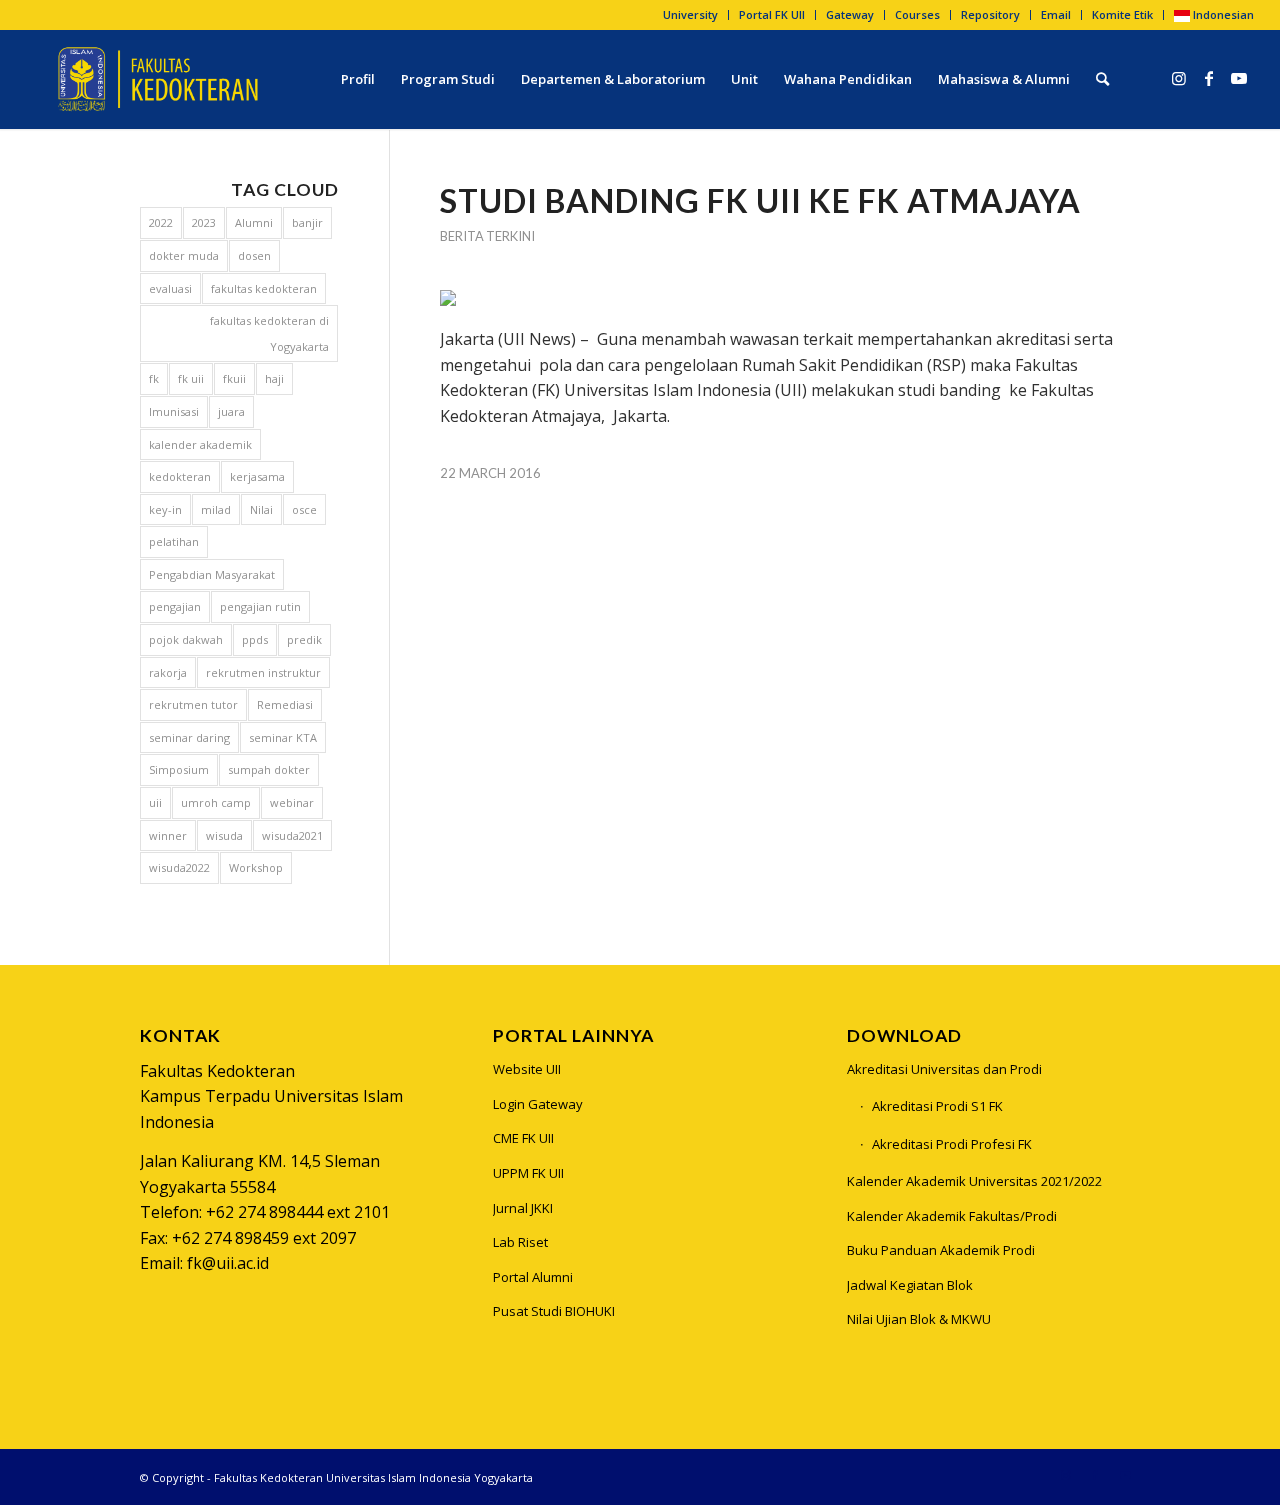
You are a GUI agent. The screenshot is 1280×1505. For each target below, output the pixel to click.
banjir (307, 222)
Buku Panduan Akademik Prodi (941, 1250)
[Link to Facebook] (1209, 78)
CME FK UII (523, 1138)
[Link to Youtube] (1239, 78)
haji (274, 378)
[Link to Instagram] (1179, 78)
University (690, 14)
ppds (255, 639)
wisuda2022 (179, 867)
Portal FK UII (772, 14)
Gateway (850, 14)
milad (216, 509)
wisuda (224, 835)
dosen (254, 255)
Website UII (527, 1069)
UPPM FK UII (528, 1173)
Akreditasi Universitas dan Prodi (944, 1069)
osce (304, 509)
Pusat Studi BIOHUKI (554, 1311)
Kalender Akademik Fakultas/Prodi (952, 1216)
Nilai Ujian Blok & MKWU (919, 1319)
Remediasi (285, 704)
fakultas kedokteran (264, 288)
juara (231, 411)
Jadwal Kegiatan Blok (910, 1285)
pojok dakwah (186, 639)
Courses (917, 14)
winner (168, 835)
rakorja (168, 672)
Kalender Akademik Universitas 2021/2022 (974, 1181)
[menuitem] (691, 15)
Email (1056, 14)
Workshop (256, 867)
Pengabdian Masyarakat (212, 574)
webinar (292, 802)
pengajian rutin (260, 606)
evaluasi (170, 288)
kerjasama (257, 476)
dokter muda (184, 255)
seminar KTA (283, 737)
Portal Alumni (533, 1277)
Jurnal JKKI (523, 1208)
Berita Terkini (487, 236)
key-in (165, 509)
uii (155, 802)
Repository (990, 14)
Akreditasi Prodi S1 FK (937, 1106)
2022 (161, 222)
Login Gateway (538, 1104)
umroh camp (216, 802)
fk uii (191, 378)
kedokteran (180, 476)
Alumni (254, 222)
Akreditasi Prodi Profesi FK (952, 1144)
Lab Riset (520, 1242)
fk (154, 378)
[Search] (1102, 79)
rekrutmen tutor (193, 704)
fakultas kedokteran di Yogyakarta (269, 333)
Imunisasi (174, 411)
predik (304, 639)
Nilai (261, 509)
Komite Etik (1122, 14)
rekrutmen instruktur (263, 672)
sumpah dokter (269, 769)
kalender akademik (200, 444)
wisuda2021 (292, 835)
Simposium (179, 769)
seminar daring (189, 737)
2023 (204, 222)
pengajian (175, 606)
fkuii (234, 378)
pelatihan (174, 541)
